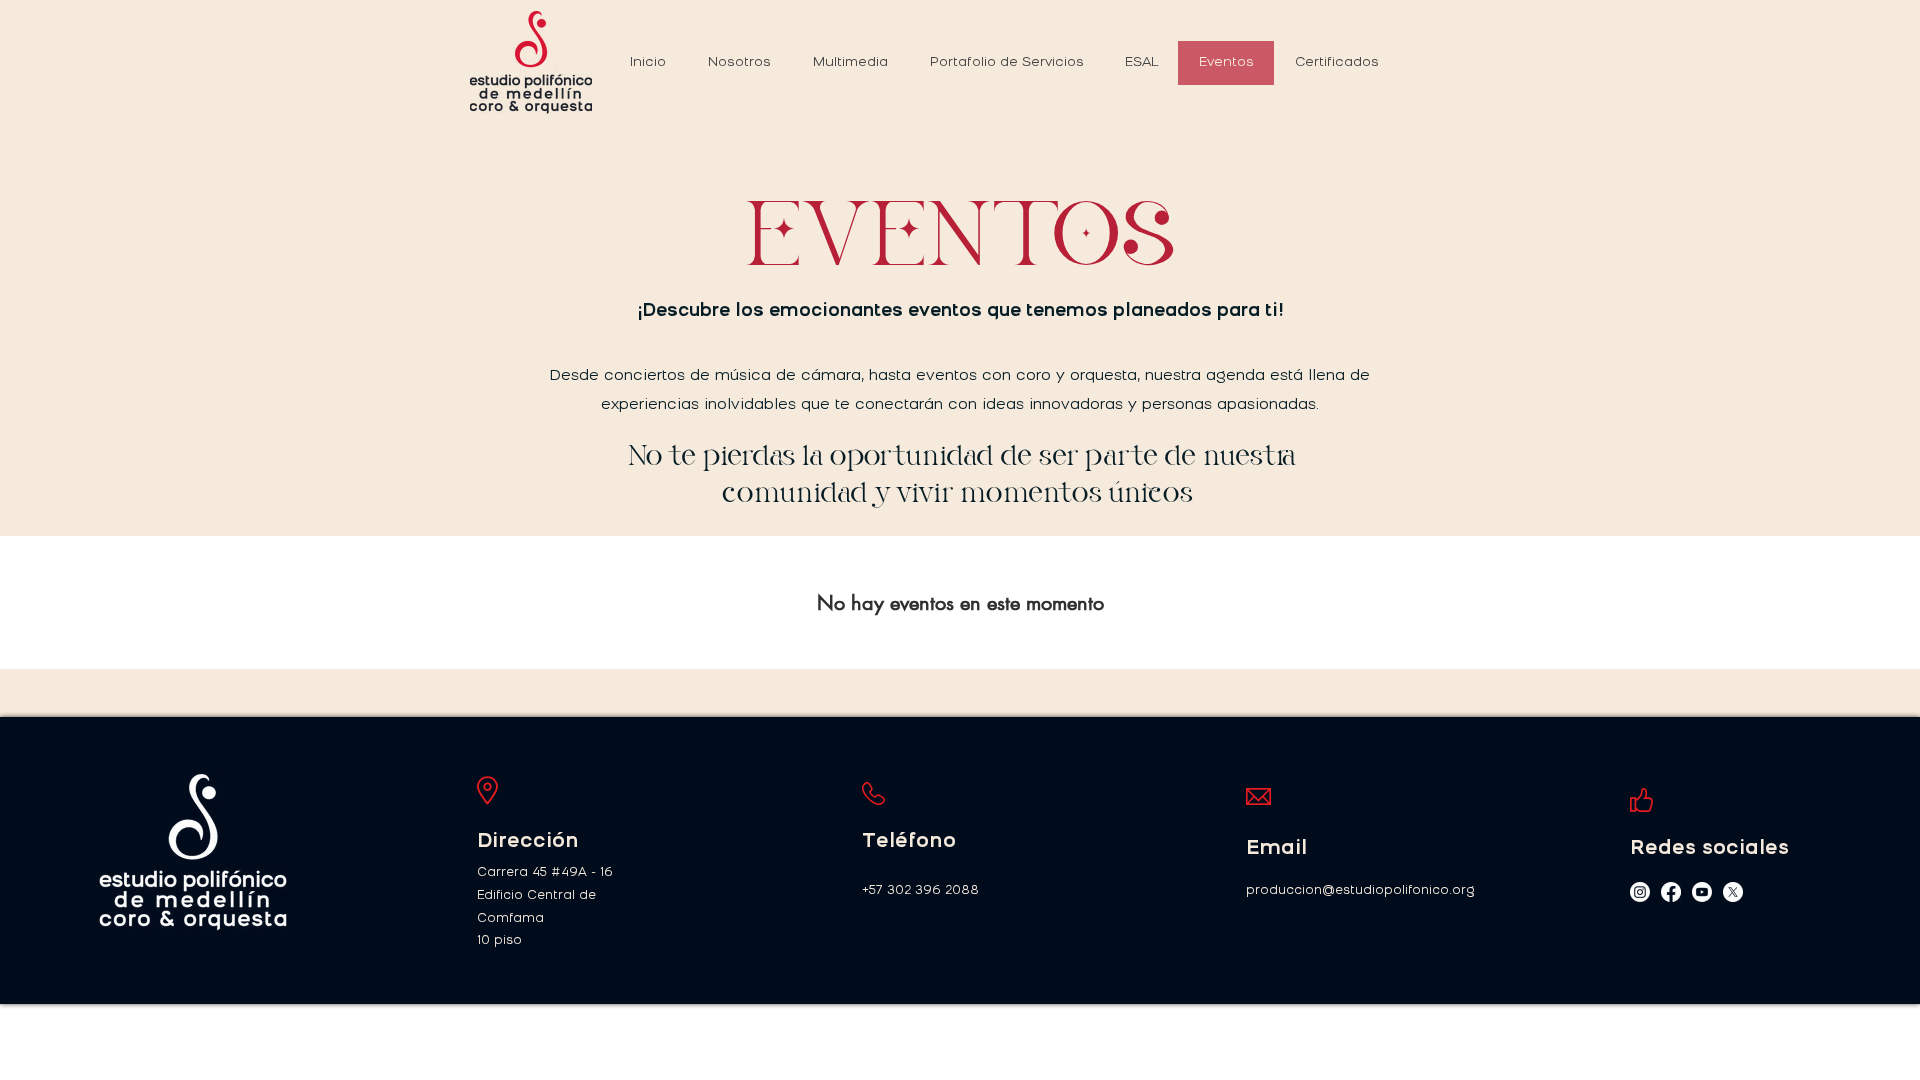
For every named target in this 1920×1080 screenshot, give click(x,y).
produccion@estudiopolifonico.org (1360, 891)
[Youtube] (1702, 892)
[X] (1733, 892)
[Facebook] (1671, 892)
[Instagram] (1640, 892)
